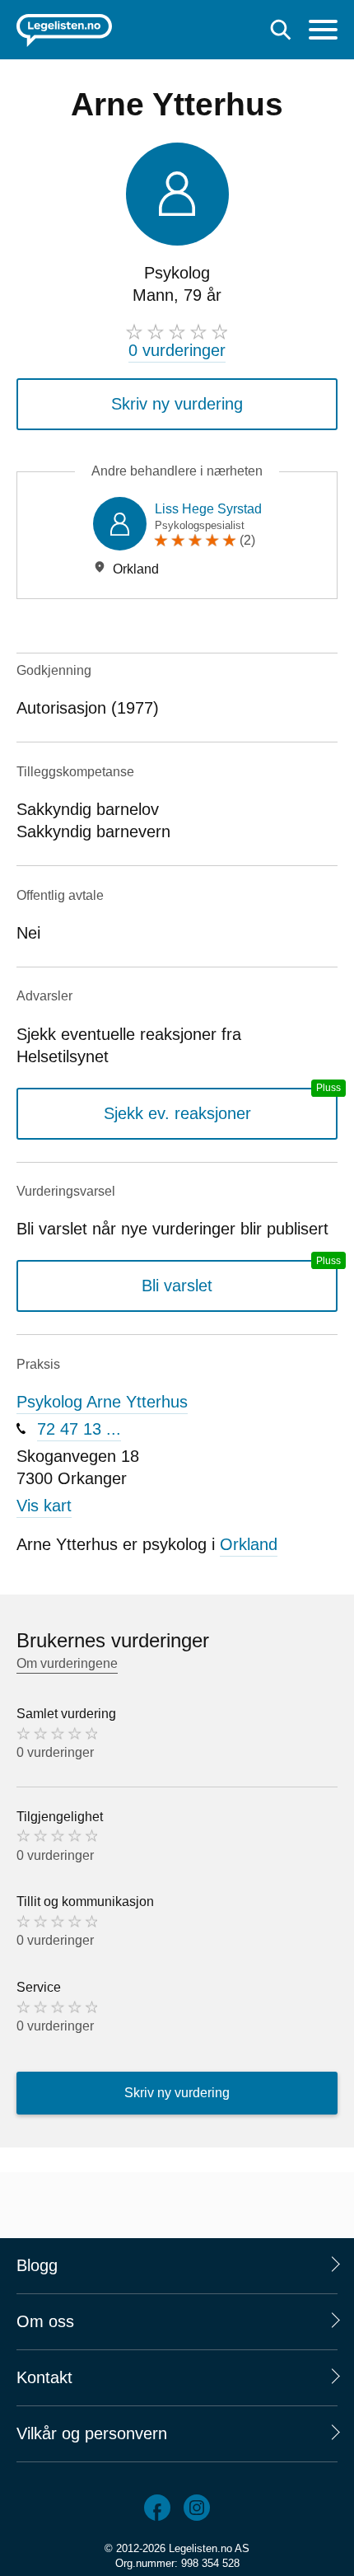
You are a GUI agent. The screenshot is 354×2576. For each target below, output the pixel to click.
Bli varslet (177, 1286)
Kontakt (44, 2377)
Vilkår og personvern (92, 2433)
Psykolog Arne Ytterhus (102, 1402)
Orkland (249, 1544)
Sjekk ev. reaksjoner (177, 1113)
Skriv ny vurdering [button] (177, 404)
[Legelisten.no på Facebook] (157, 2508)
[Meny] (323, 32)
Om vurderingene (67, 1663)
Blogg (37, 2265)
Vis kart (44, 1506)
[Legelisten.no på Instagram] (197, 2508)
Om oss (45, 2321)
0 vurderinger (177, 350)
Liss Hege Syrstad (208, 509)
